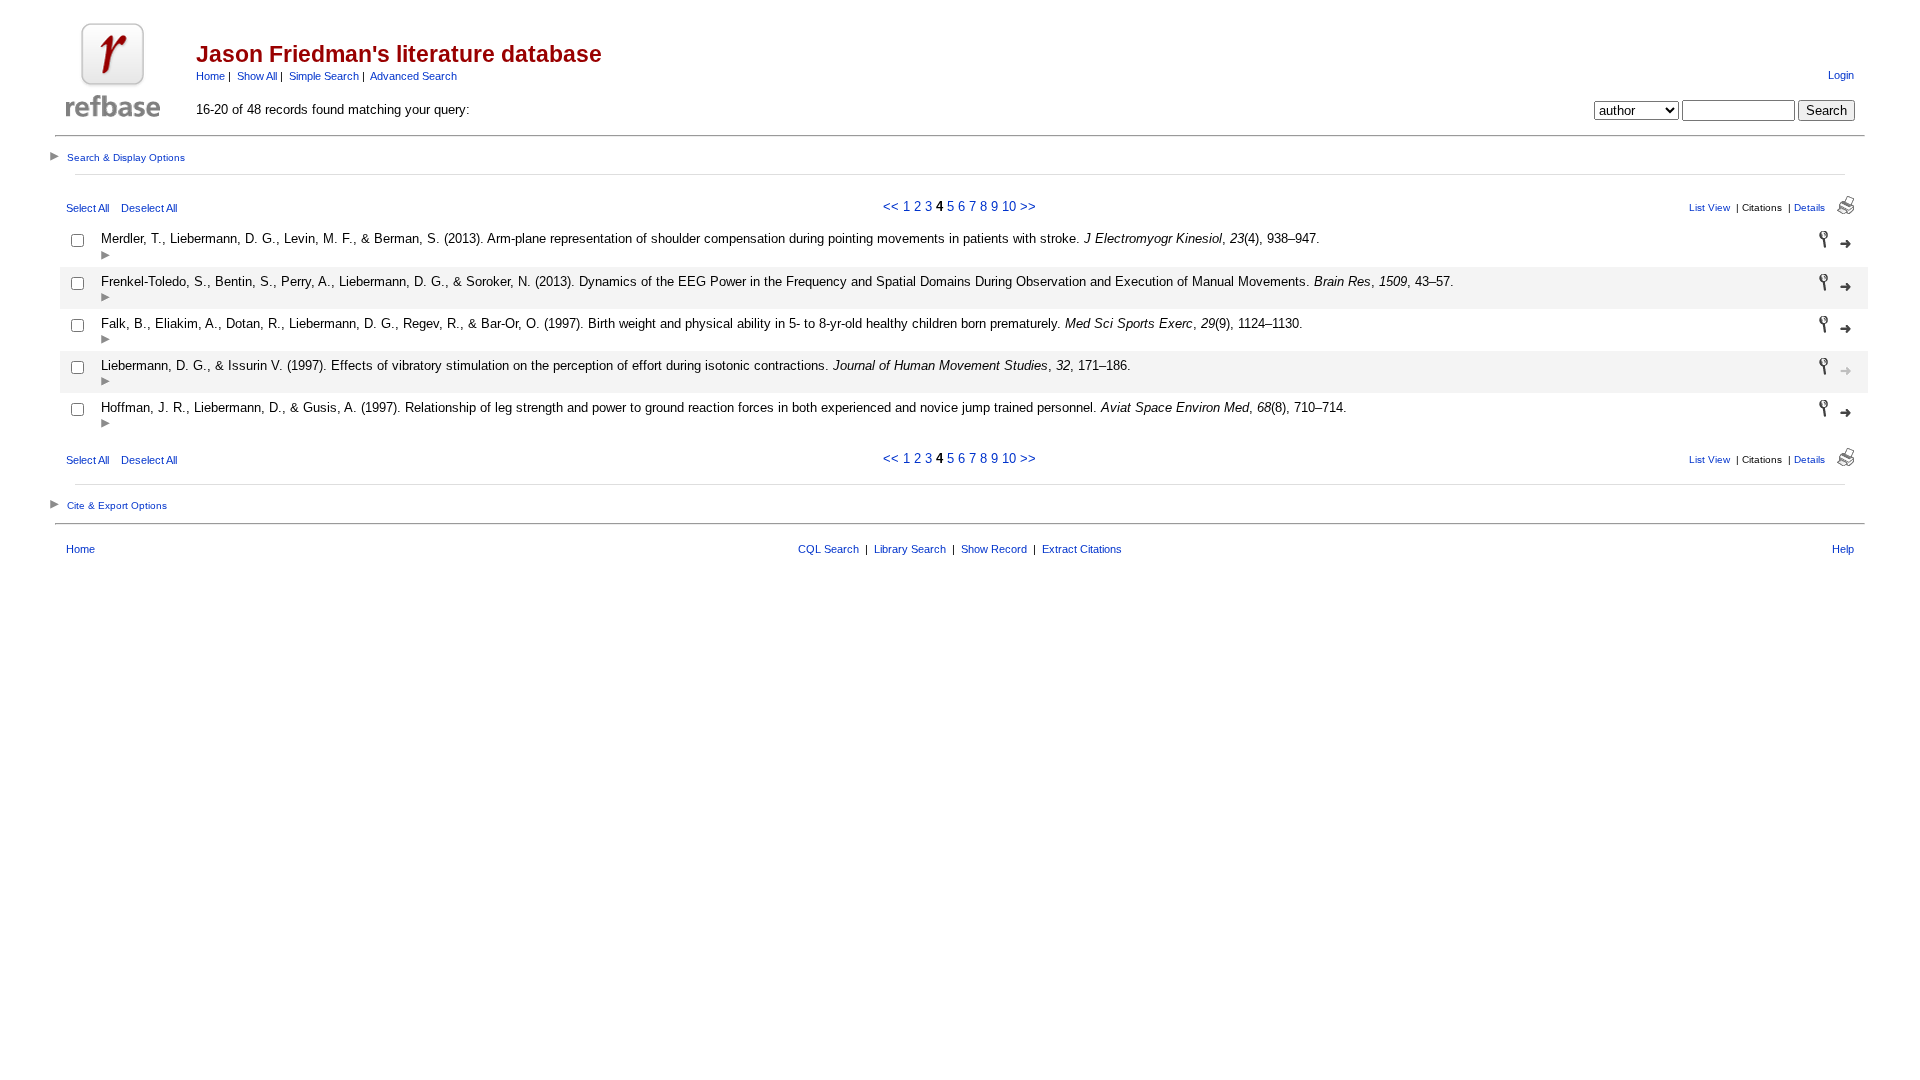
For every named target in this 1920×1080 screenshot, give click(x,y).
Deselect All (149, 208)
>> (1028, 206)
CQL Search (828, 549)
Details (1809, 207)
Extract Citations (1082, 549)
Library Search (910, 549)
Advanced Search (413, 76)
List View (1709, 207)
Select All (87, 208)
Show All (257, 76)
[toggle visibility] (105, 256)
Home (210, 76)
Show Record (994, 549)
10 (1009, 206)
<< (891, 206)
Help (1843, 549)
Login (1841, 75)
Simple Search (324, 76)
